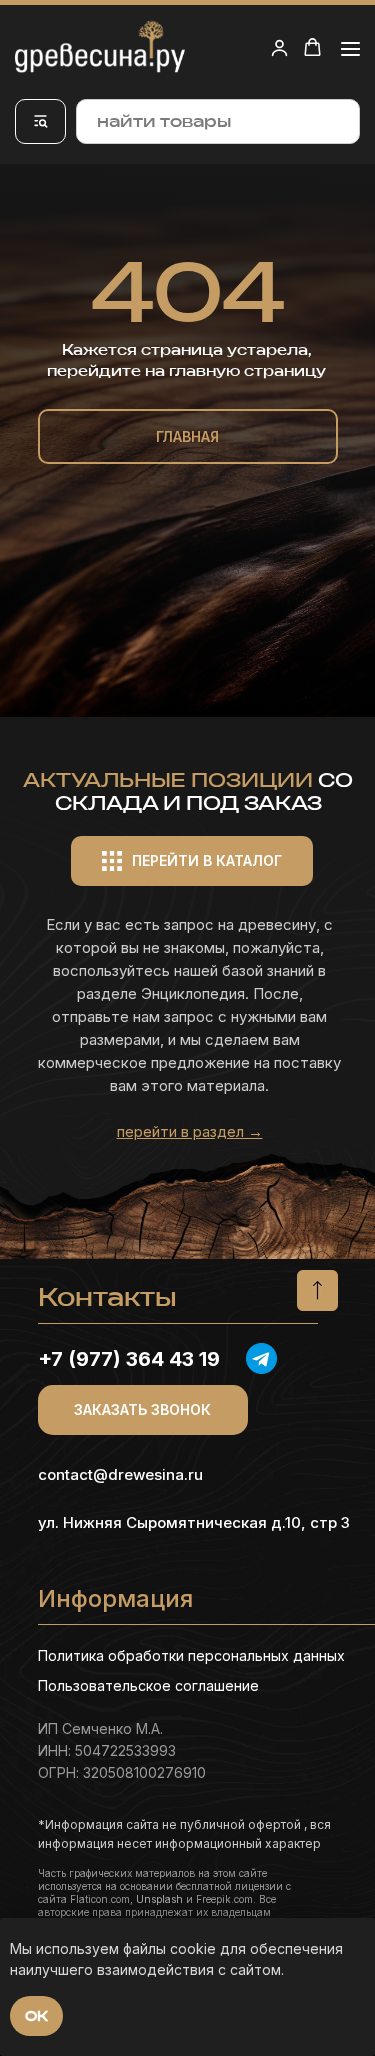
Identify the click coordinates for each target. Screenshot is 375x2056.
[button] (279, 47)
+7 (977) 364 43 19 (129, 1359)
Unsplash (159, 1899)
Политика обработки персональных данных (191, 1655)
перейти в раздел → (190, 1131)
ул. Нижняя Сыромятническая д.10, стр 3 (194, 1522)
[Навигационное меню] (350, 48)
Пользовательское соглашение (148, 1685)
